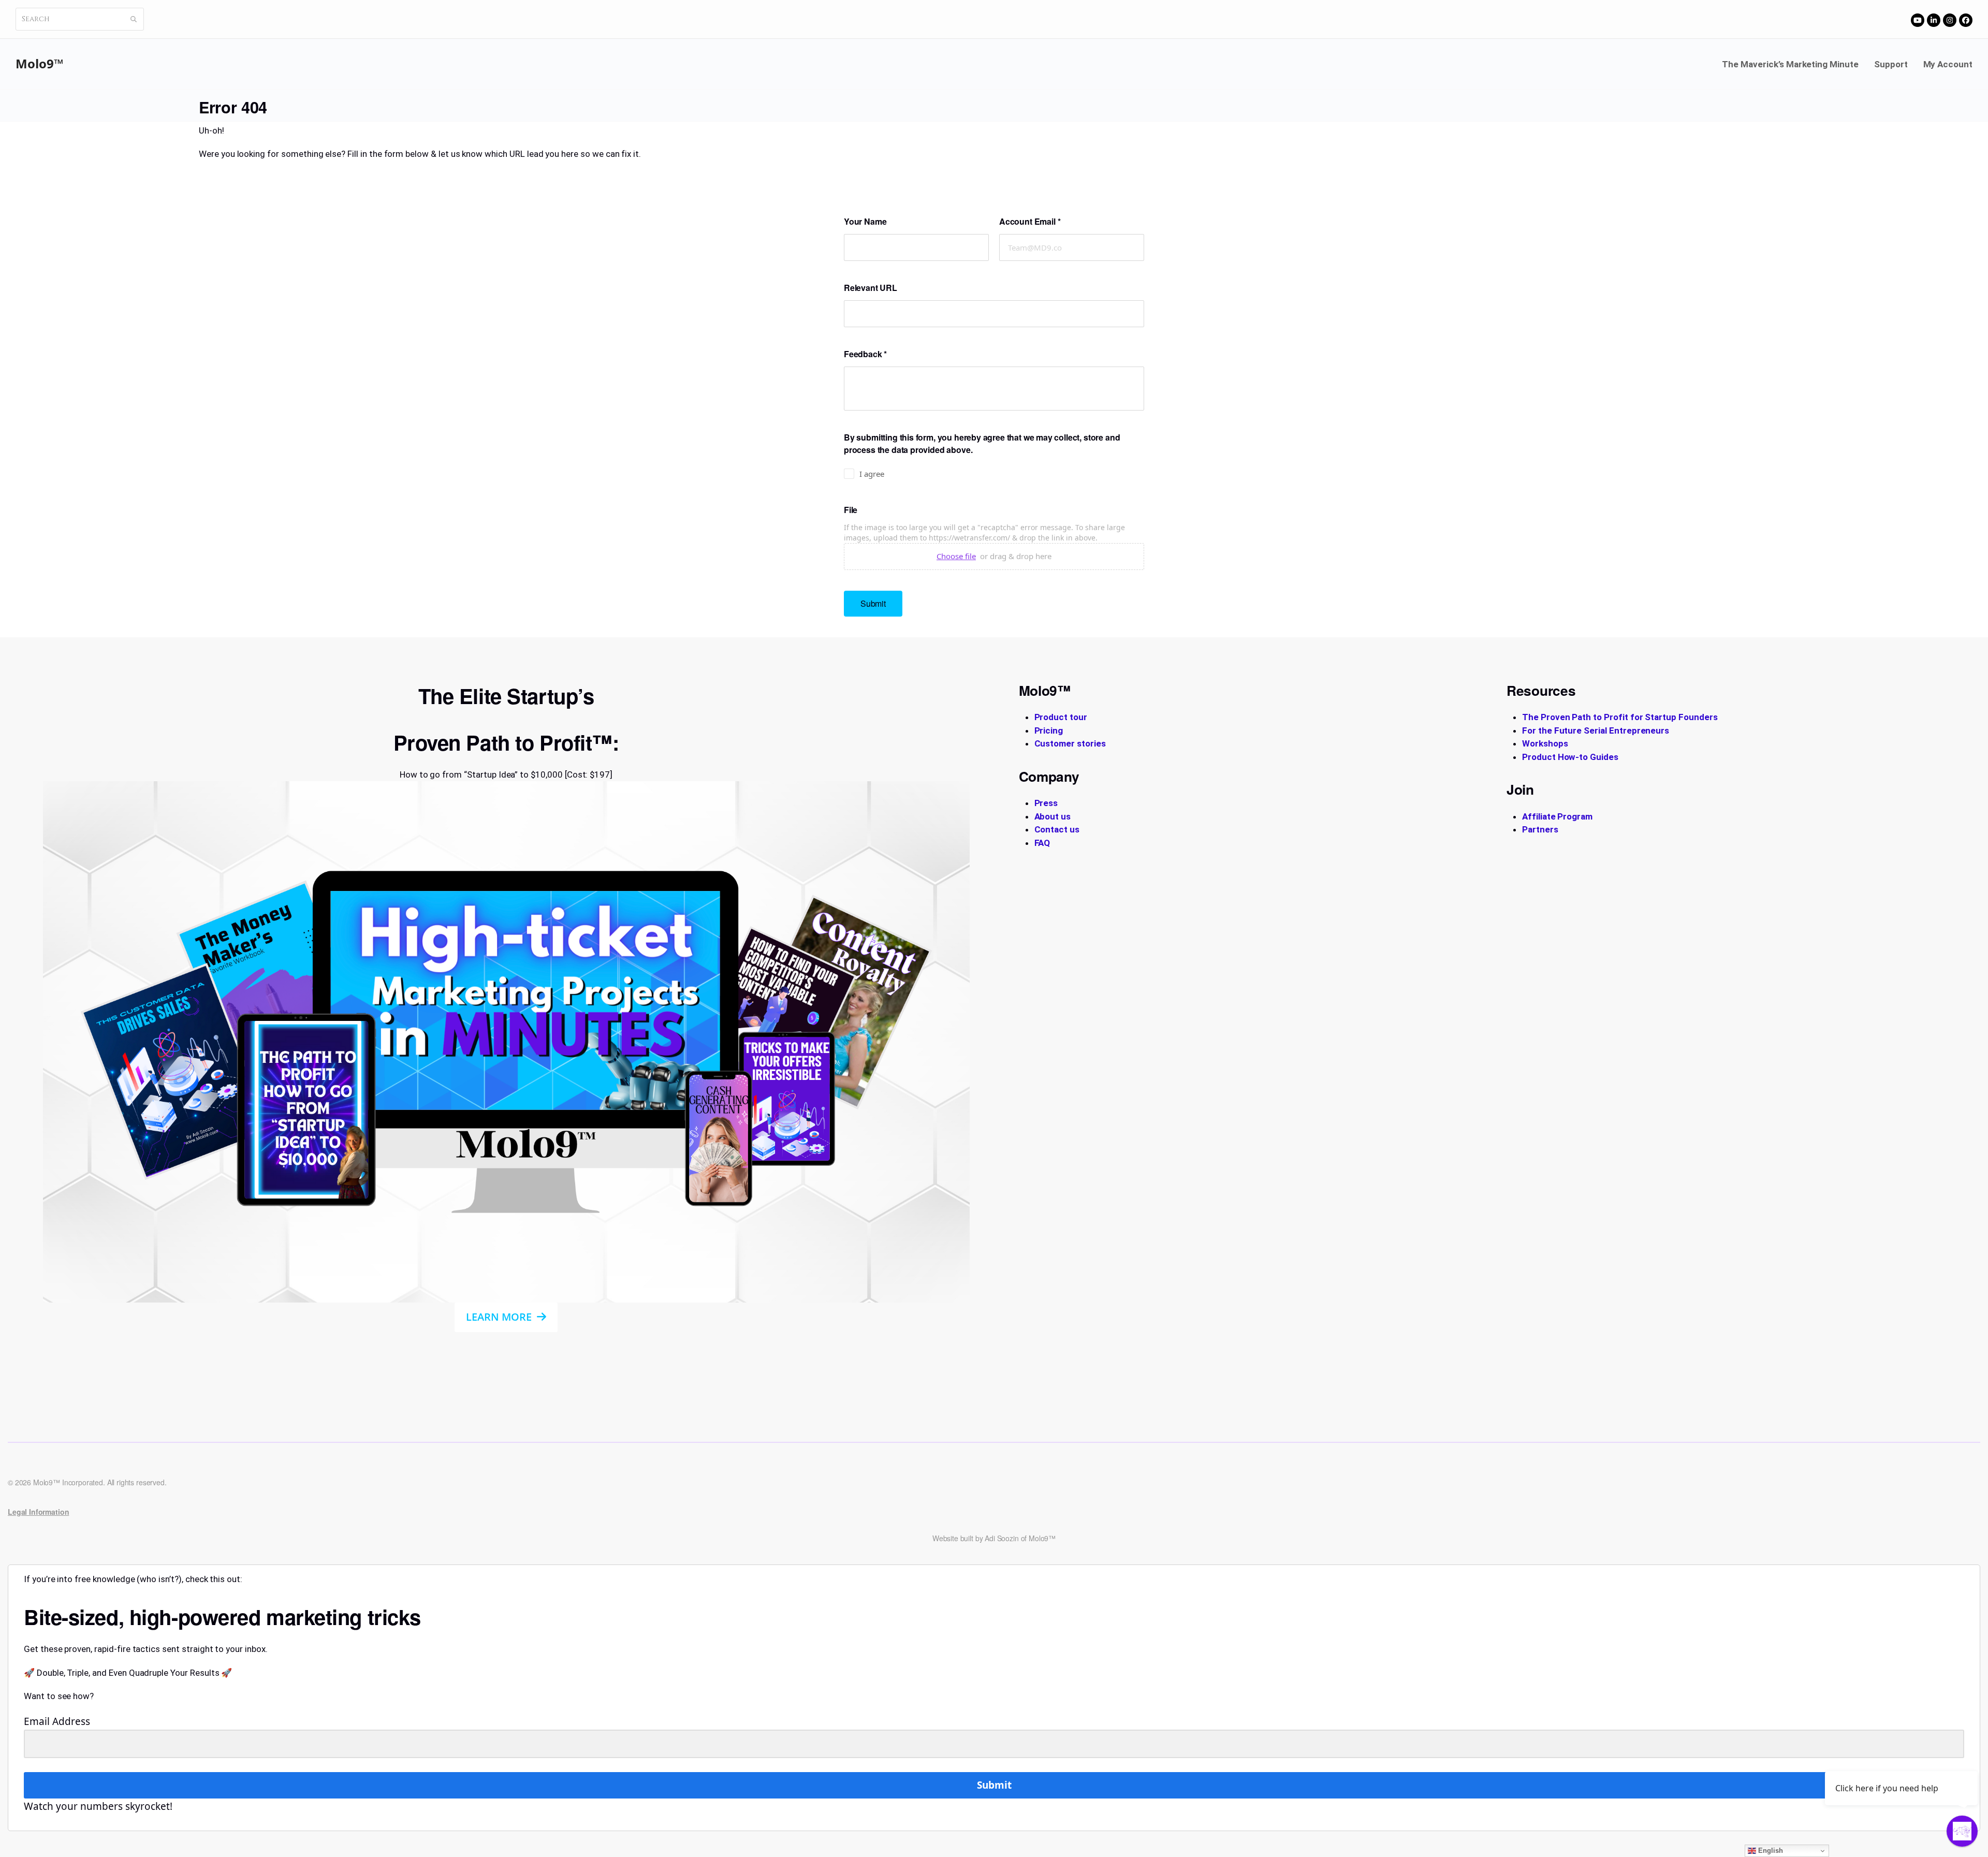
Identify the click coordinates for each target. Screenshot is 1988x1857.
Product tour (1061, 717)
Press (1046, 803)
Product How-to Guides (1570, 757)
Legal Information (38, 1512)
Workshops (1545, 743)
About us (1053, 816)
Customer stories (1070, 743)
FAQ (1042, 843)
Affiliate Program (1557, 816)
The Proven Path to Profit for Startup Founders (1620, 717)
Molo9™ (40, 63)
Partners (1540, 829)
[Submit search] (134, 19)
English (1770, 1851)
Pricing (1049, 730)
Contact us (1057, 829)
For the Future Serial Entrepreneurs (1596, 730)
